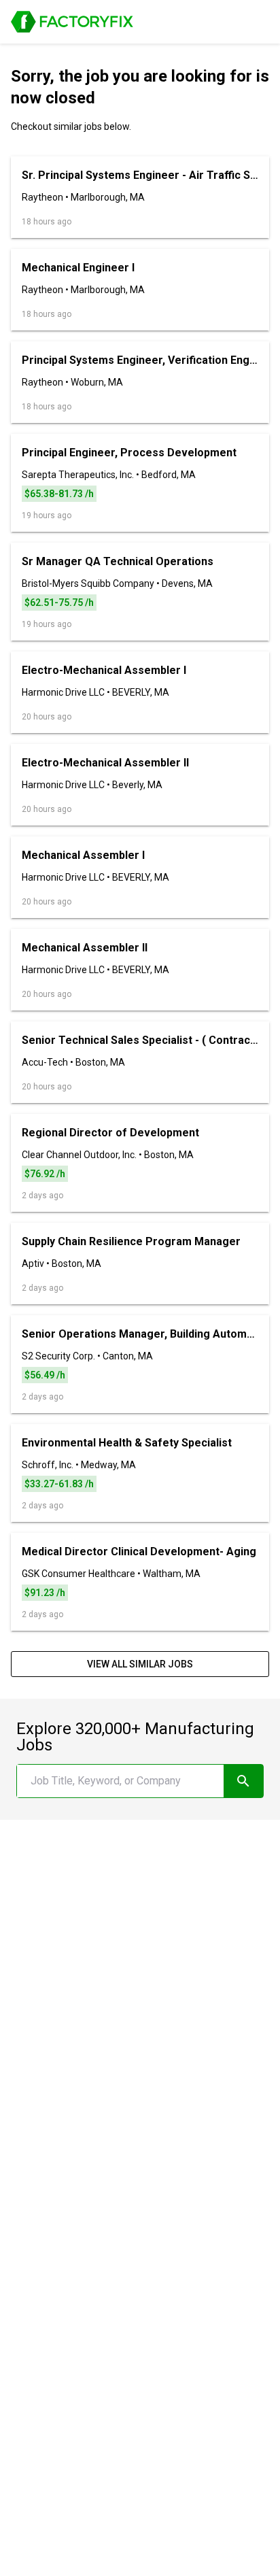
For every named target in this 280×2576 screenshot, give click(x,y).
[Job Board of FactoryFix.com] (72, 22)
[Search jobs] (243, 1781)
